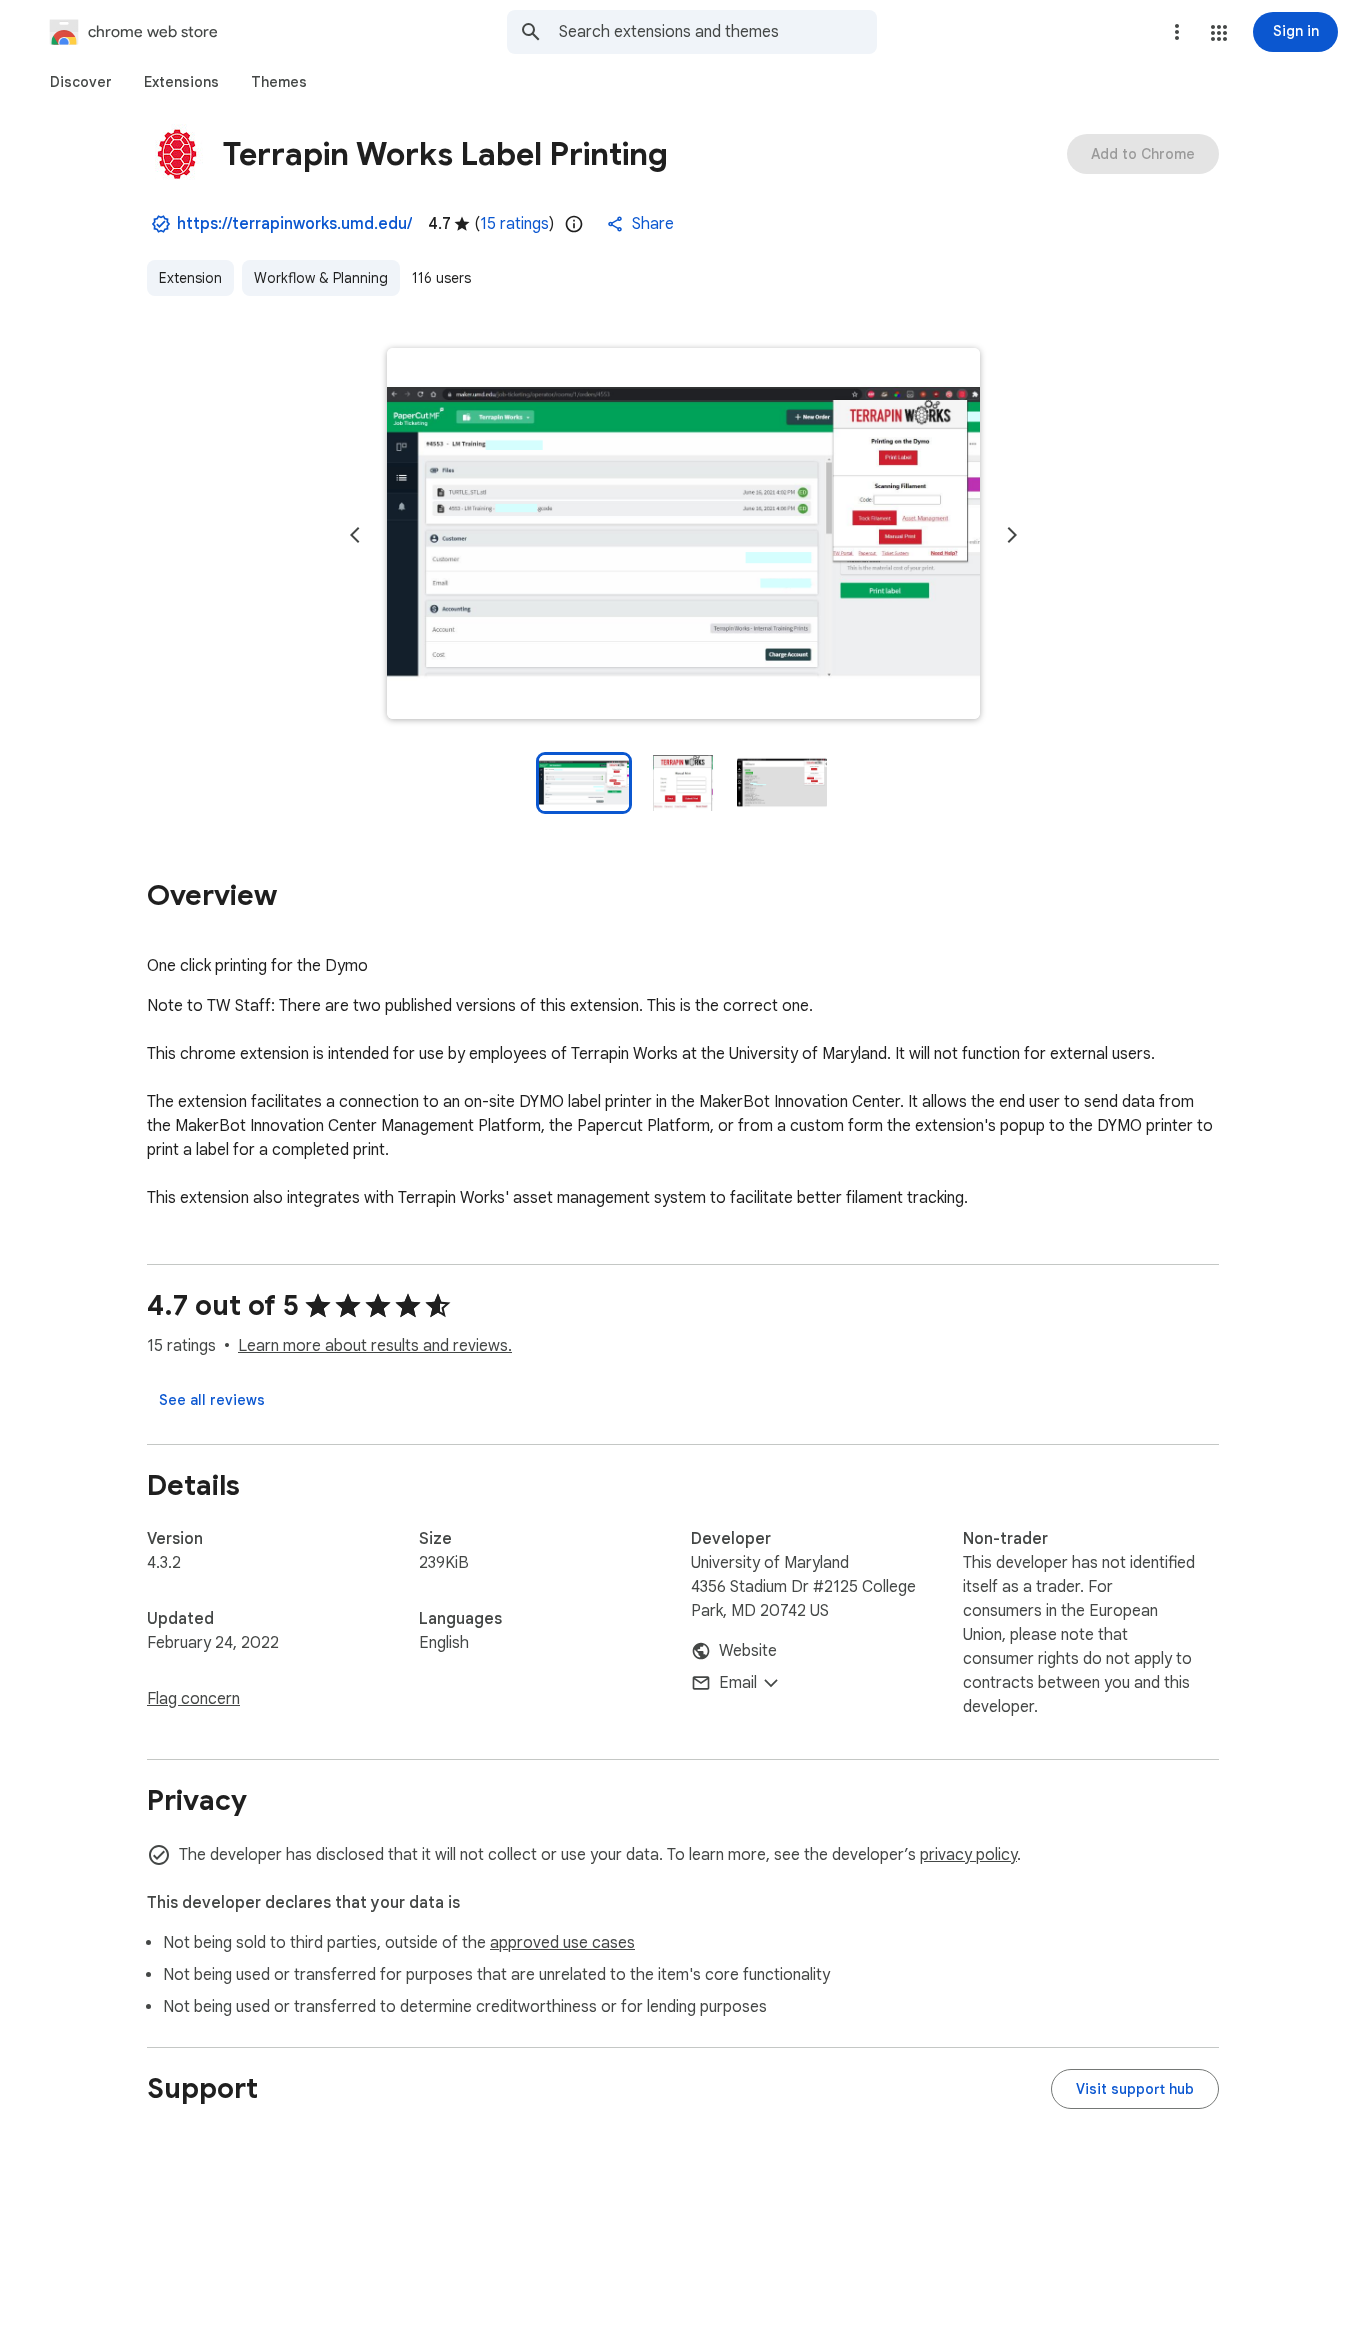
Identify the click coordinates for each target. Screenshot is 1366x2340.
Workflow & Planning (321, 278)
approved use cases (562, 1943)
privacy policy (968, 1855)
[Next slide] (1012, 535)
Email (738, 1683)
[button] (1219, 33)
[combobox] (718, 32)
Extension (190, 278)
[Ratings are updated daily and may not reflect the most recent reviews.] (574, 224)
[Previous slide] (355, 535)
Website (748, 1651)
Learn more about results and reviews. (375, 1346)
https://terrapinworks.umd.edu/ (294, 224)
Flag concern (193, 1699)
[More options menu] (1177, 32)
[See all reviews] (212, 1400)
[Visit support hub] (1135, 2089)
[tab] (81, 82)
